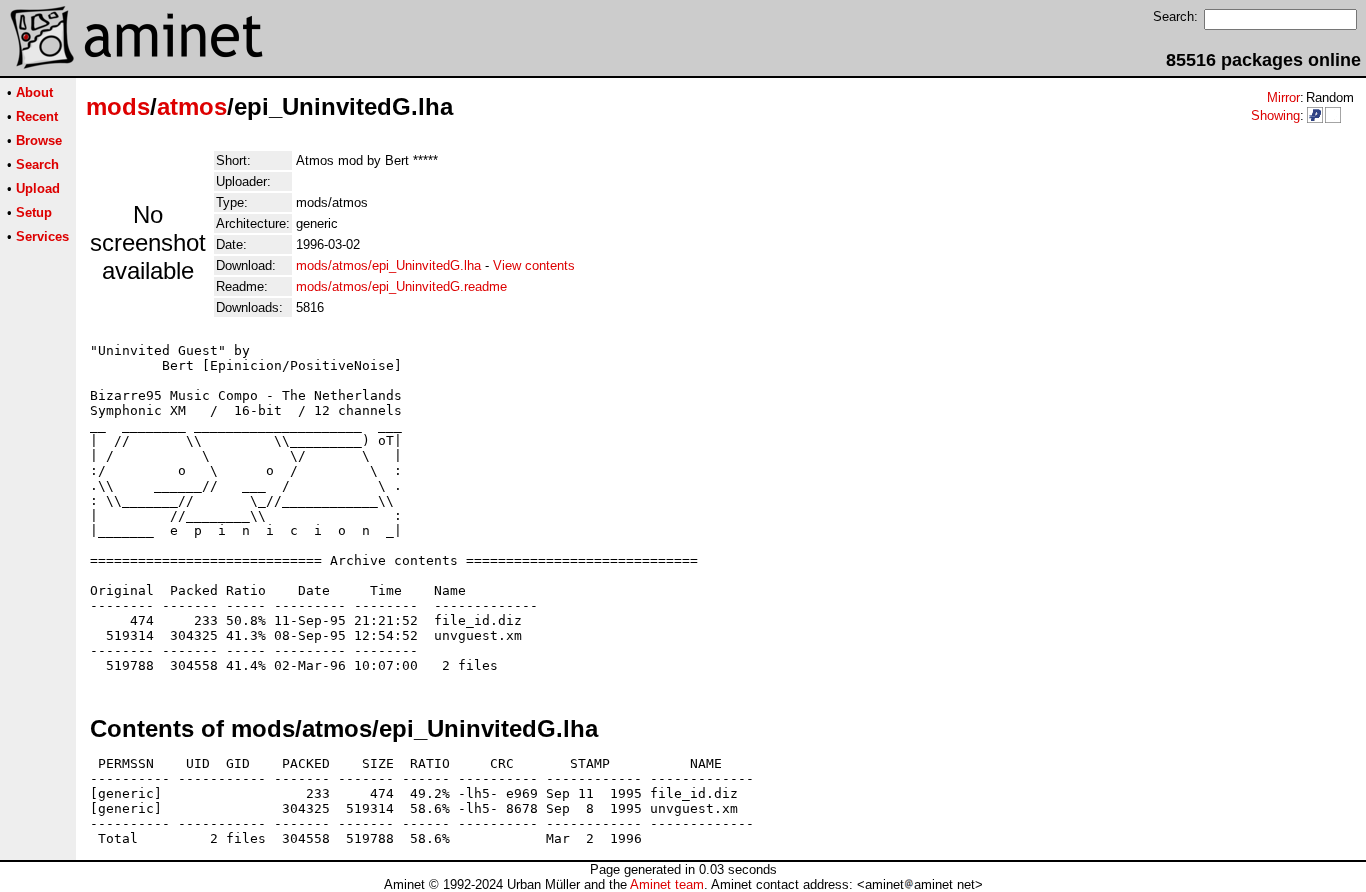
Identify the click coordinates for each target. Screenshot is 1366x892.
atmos (192, 106)
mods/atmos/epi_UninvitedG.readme (401, 286)
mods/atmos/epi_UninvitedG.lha (388, 265)
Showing (1275, 115)
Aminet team (667, 884)
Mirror (1283, 97)
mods (118, 106)
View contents (534, 265)
